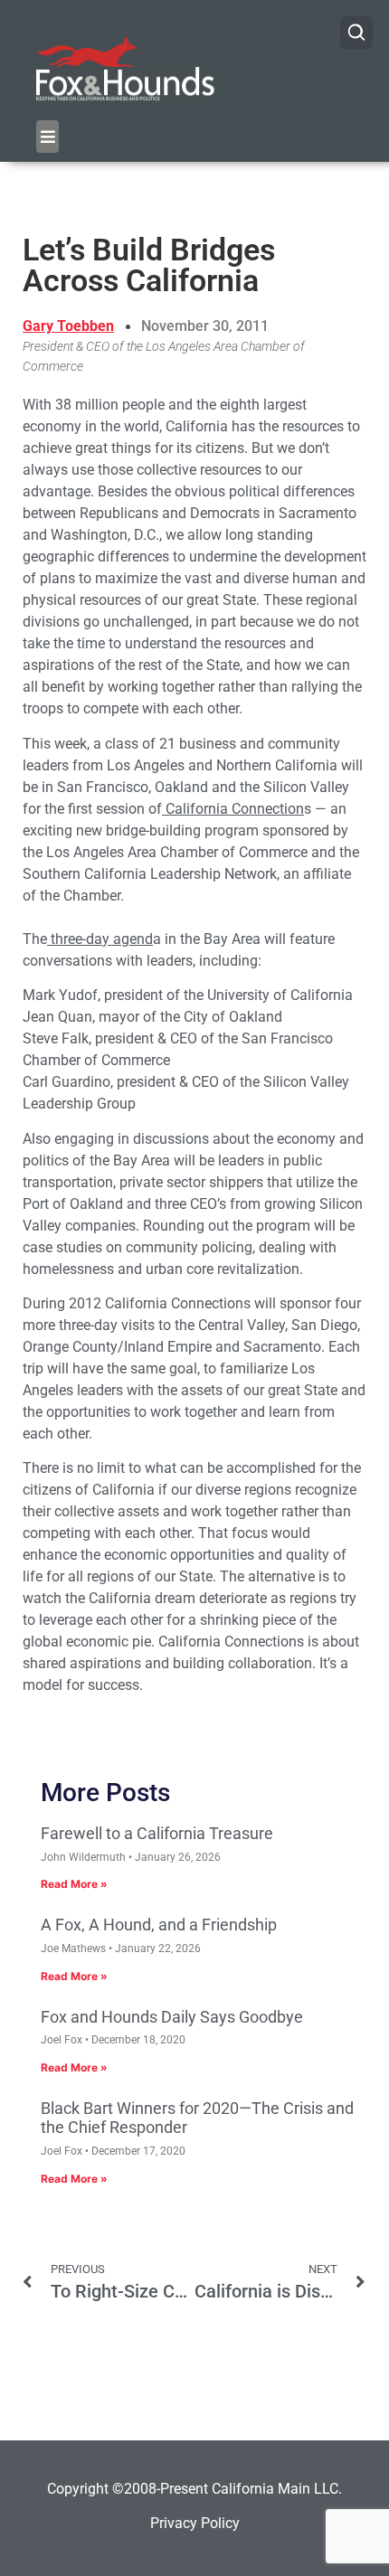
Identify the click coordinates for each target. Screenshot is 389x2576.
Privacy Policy (195, 2523)
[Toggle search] (356, 33)
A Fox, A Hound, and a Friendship (159, 1925)
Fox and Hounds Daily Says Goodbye (172, 2017)
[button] (47, 137)
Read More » (74, 1884)
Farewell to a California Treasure (157, 1833)
